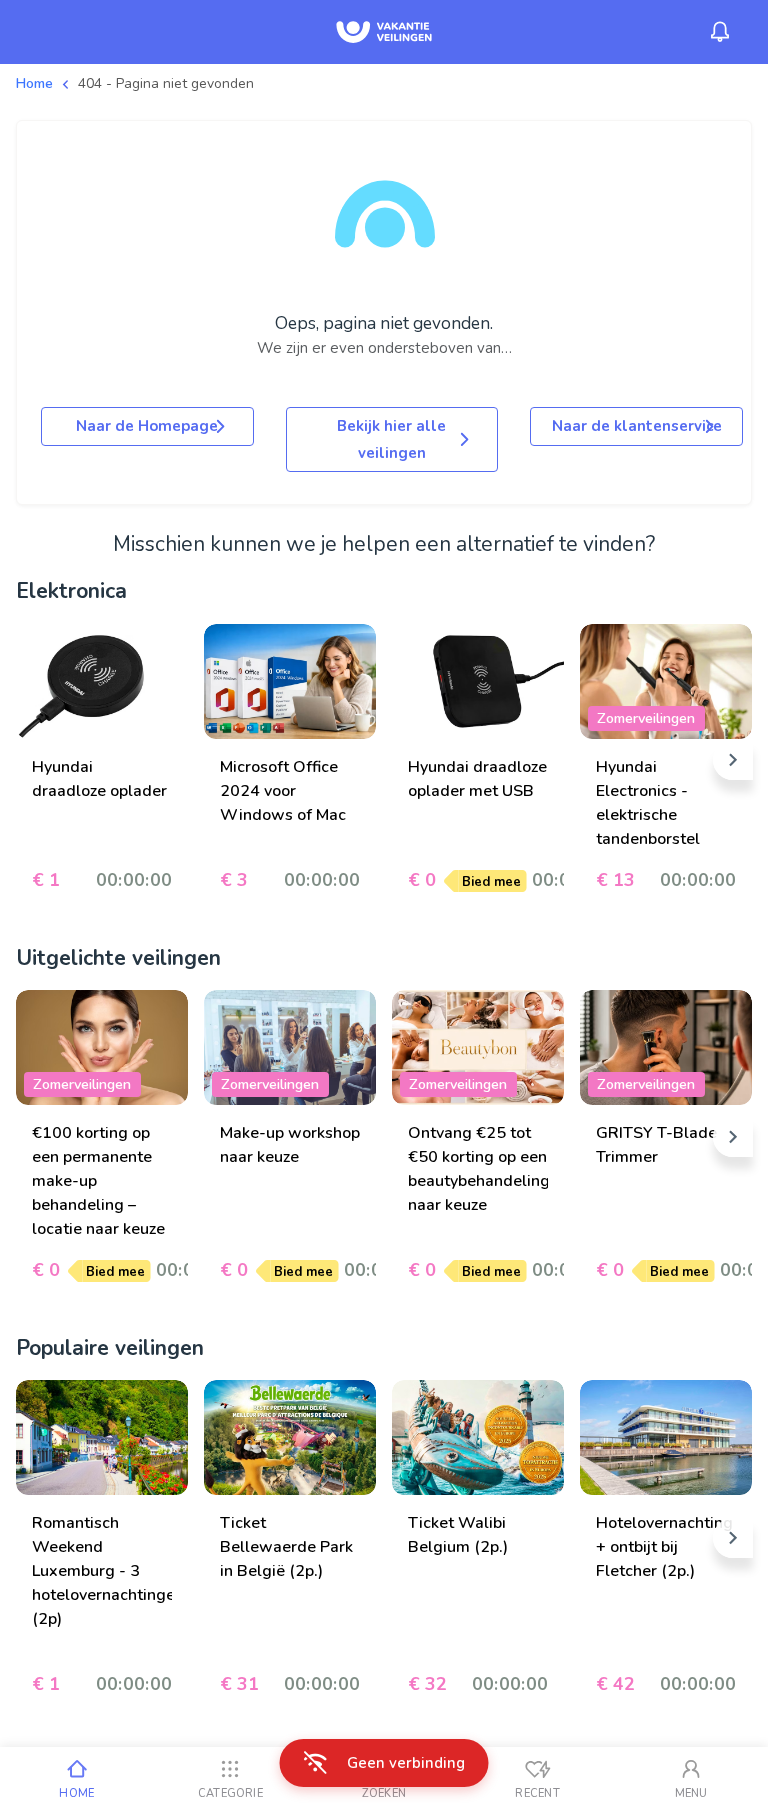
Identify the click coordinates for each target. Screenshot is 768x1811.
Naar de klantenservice (637, 426)
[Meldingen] (720, 32)
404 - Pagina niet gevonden (166, 83)
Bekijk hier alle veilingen (391, 439)
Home (34, 83)
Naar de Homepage (147, 426)
